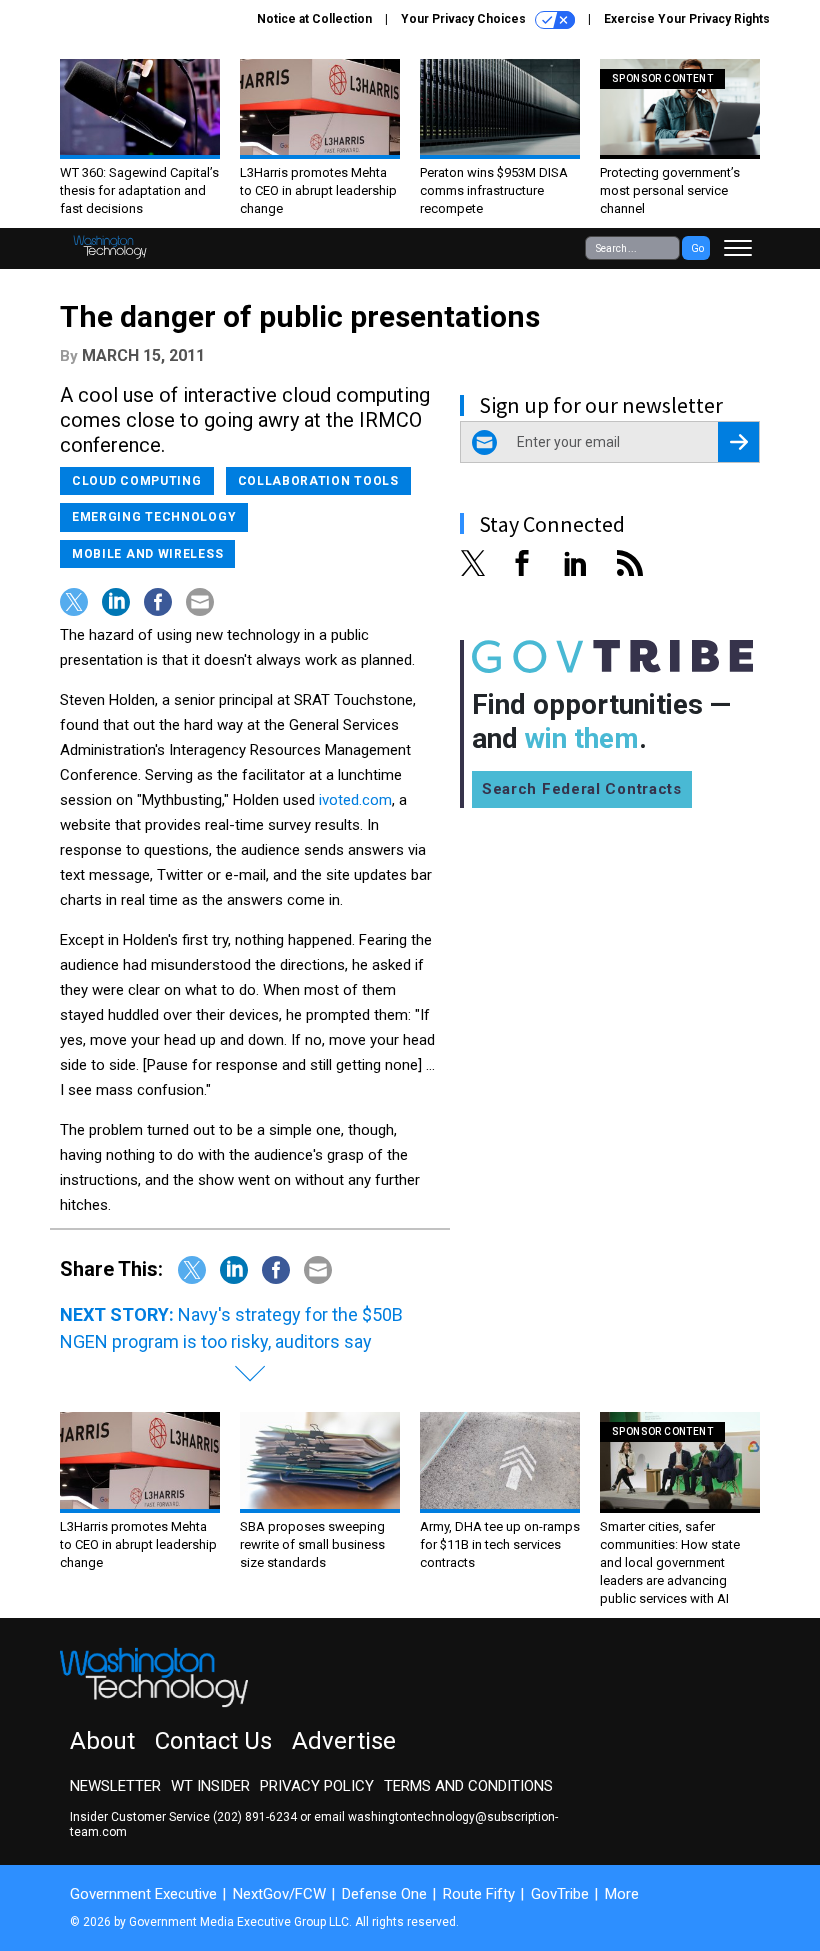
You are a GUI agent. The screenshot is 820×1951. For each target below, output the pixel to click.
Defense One (384, 1894)
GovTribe (560, 1894)
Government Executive (143, 1894)
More (622, 1894)
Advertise (344, 1741)
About (102, 1741)
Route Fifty (479, 1894)
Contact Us (213, 1741)
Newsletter (115, 1786)
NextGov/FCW (279, 1894)
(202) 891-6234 (255, 1817)
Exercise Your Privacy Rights (687, 19)
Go (697, 248)
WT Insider (210, 1786)
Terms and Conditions (468, 1786)
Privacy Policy (317, 1786)
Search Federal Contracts (582, 789)
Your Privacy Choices (465, 19)
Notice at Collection (314, 19)
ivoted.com (355, 800)
